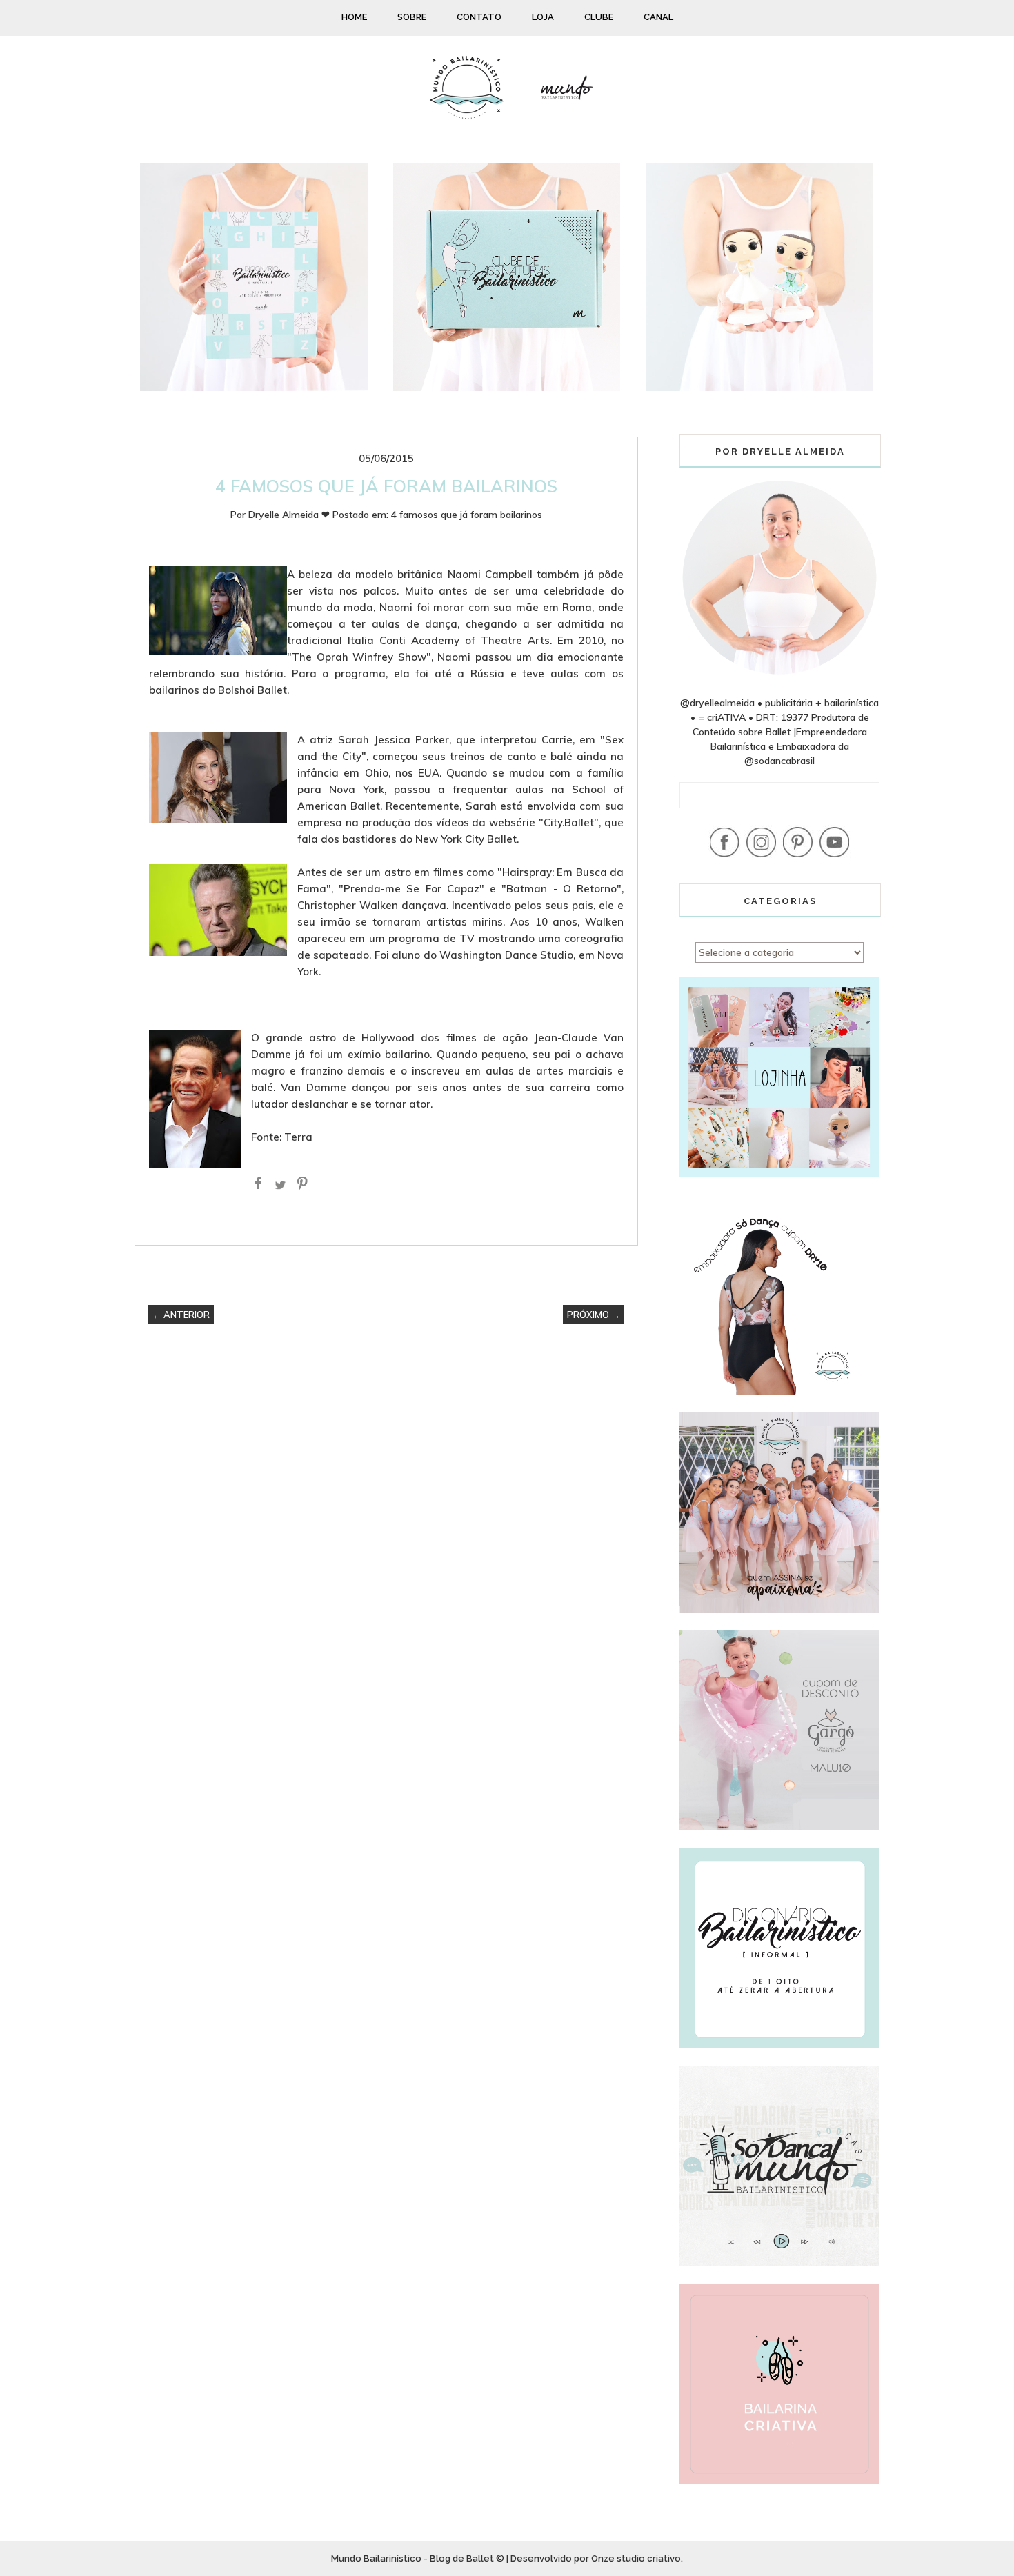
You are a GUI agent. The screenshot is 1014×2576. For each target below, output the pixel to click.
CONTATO (479, 17)
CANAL (658, 17)
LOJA (543, 17)
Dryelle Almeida (284, 515)
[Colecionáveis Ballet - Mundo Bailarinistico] (759, 388)
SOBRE (412, 17)
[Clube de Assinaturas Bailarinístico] (507, 388)
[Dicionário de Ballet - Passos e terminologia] (254, 388)
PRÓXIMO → (594, 1315)
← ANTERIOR (181, 1315)
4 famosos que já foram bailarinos (467, 515)
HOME (354, 17)
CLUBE (599, 17)
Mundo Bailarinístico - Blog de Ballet (412, 2558)
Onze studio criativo (636, 2558)
